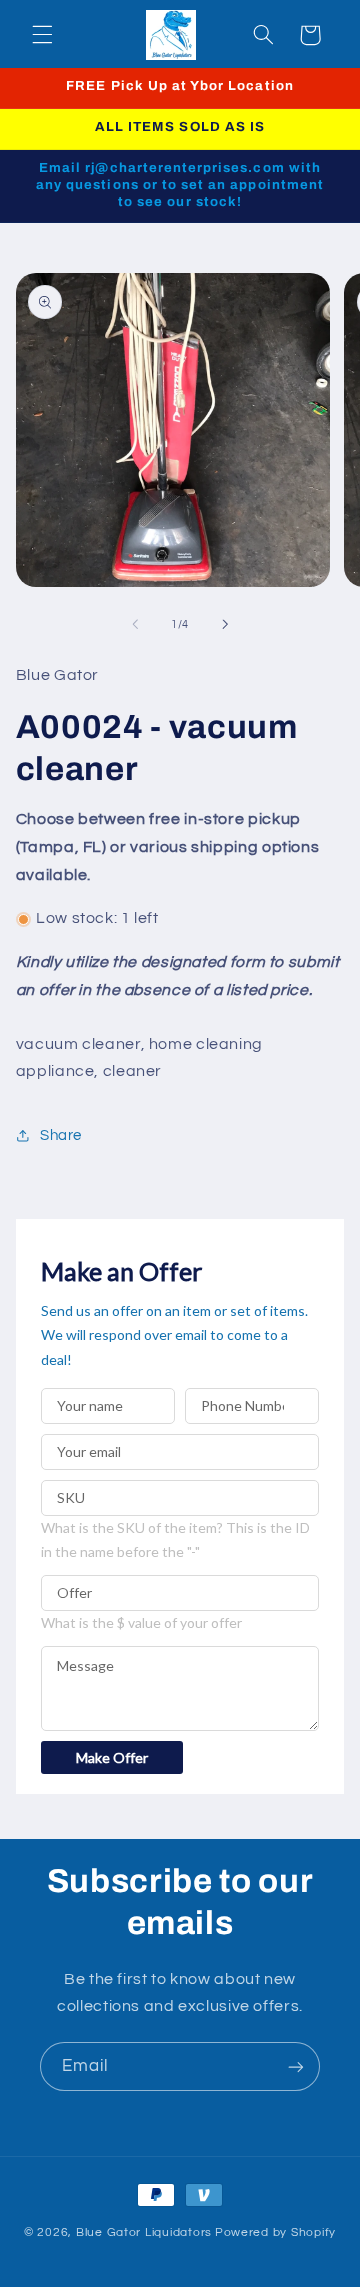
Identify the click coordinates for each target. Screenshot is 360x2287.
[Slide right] (225, 625)
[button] (42, 35)
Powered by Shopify (275, 2232)
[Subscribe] (296, 2066)
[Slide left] (135, 625)
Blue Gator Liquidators (144, 2232)
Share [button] (61, 1135)
